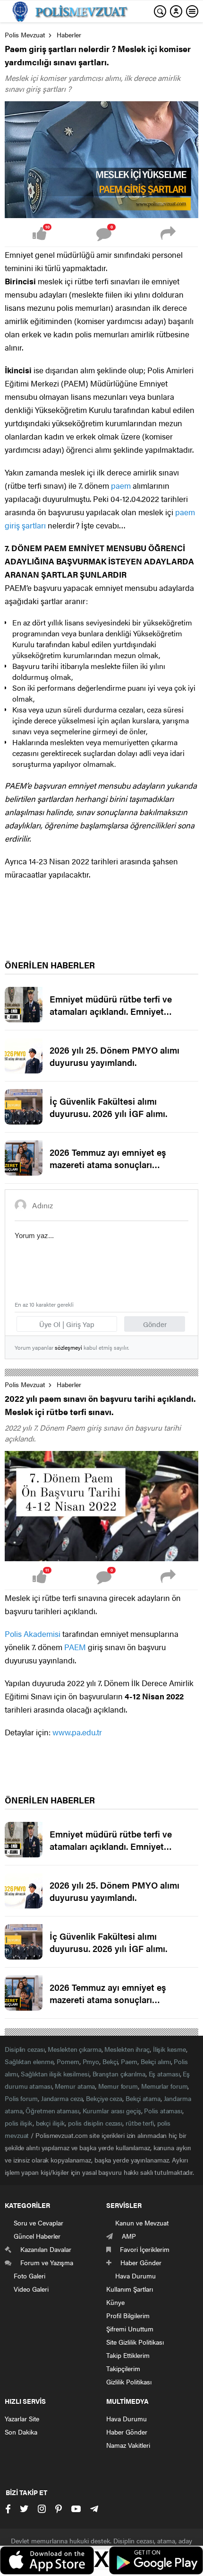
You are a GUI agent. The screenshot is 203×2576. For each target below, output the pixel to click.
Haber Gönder (127, 2432)
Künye (115, 2302)
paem (121, 485)
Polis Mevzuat (25, 35)
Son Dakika (21, 2432)
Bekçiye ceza (104, 2098)
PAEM (75, 1647)
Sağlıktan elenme (29, 2061)
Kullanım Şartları (130, 2289)
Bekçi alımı (156, 2061)
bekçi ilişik (51, 2123)
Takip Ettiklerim (128, 2355)
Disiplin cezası (25, 2049)
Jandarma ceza (62, 2098)
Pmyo (91, 2061)
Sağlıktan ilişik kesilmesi (55, 2074)
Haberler (69, 35)
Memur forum (118, 2086)
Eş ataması (164, 2074)
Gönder (155, 1324)
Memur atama (75, 2086)
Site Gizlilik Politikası (135, 2342)
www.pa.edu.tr (77, 1732)
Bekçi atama (143, 2098)
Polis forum (21, 2098)
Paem (129, 2061)
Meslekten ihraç (127, 2049)
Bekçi (110, 2061)
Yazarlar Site (22, 2418)
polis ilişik (19, 2123)
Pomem (68, 2061)
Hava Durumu (127, 2418)
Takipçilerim (123, 2368)
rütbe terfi (140, 2123)
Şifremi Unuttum (130, 2329)
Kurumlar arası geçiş (112, 2110)
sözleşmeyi (68, 1347)
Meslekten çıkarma (74, 2049)
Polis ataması (163, 2110)
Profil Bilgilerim (128, 2315)
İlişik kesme (169, 2049)
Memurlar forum (165, 2086)
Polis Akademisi (33, 1634)
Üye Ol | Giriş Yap (67, 1324)
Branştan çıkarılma (119, 2074)
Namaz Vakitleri (128, 2445)
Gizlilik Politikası (129, 2382)
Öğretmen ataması (52, 2110)
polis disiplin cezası (95, 2123)
